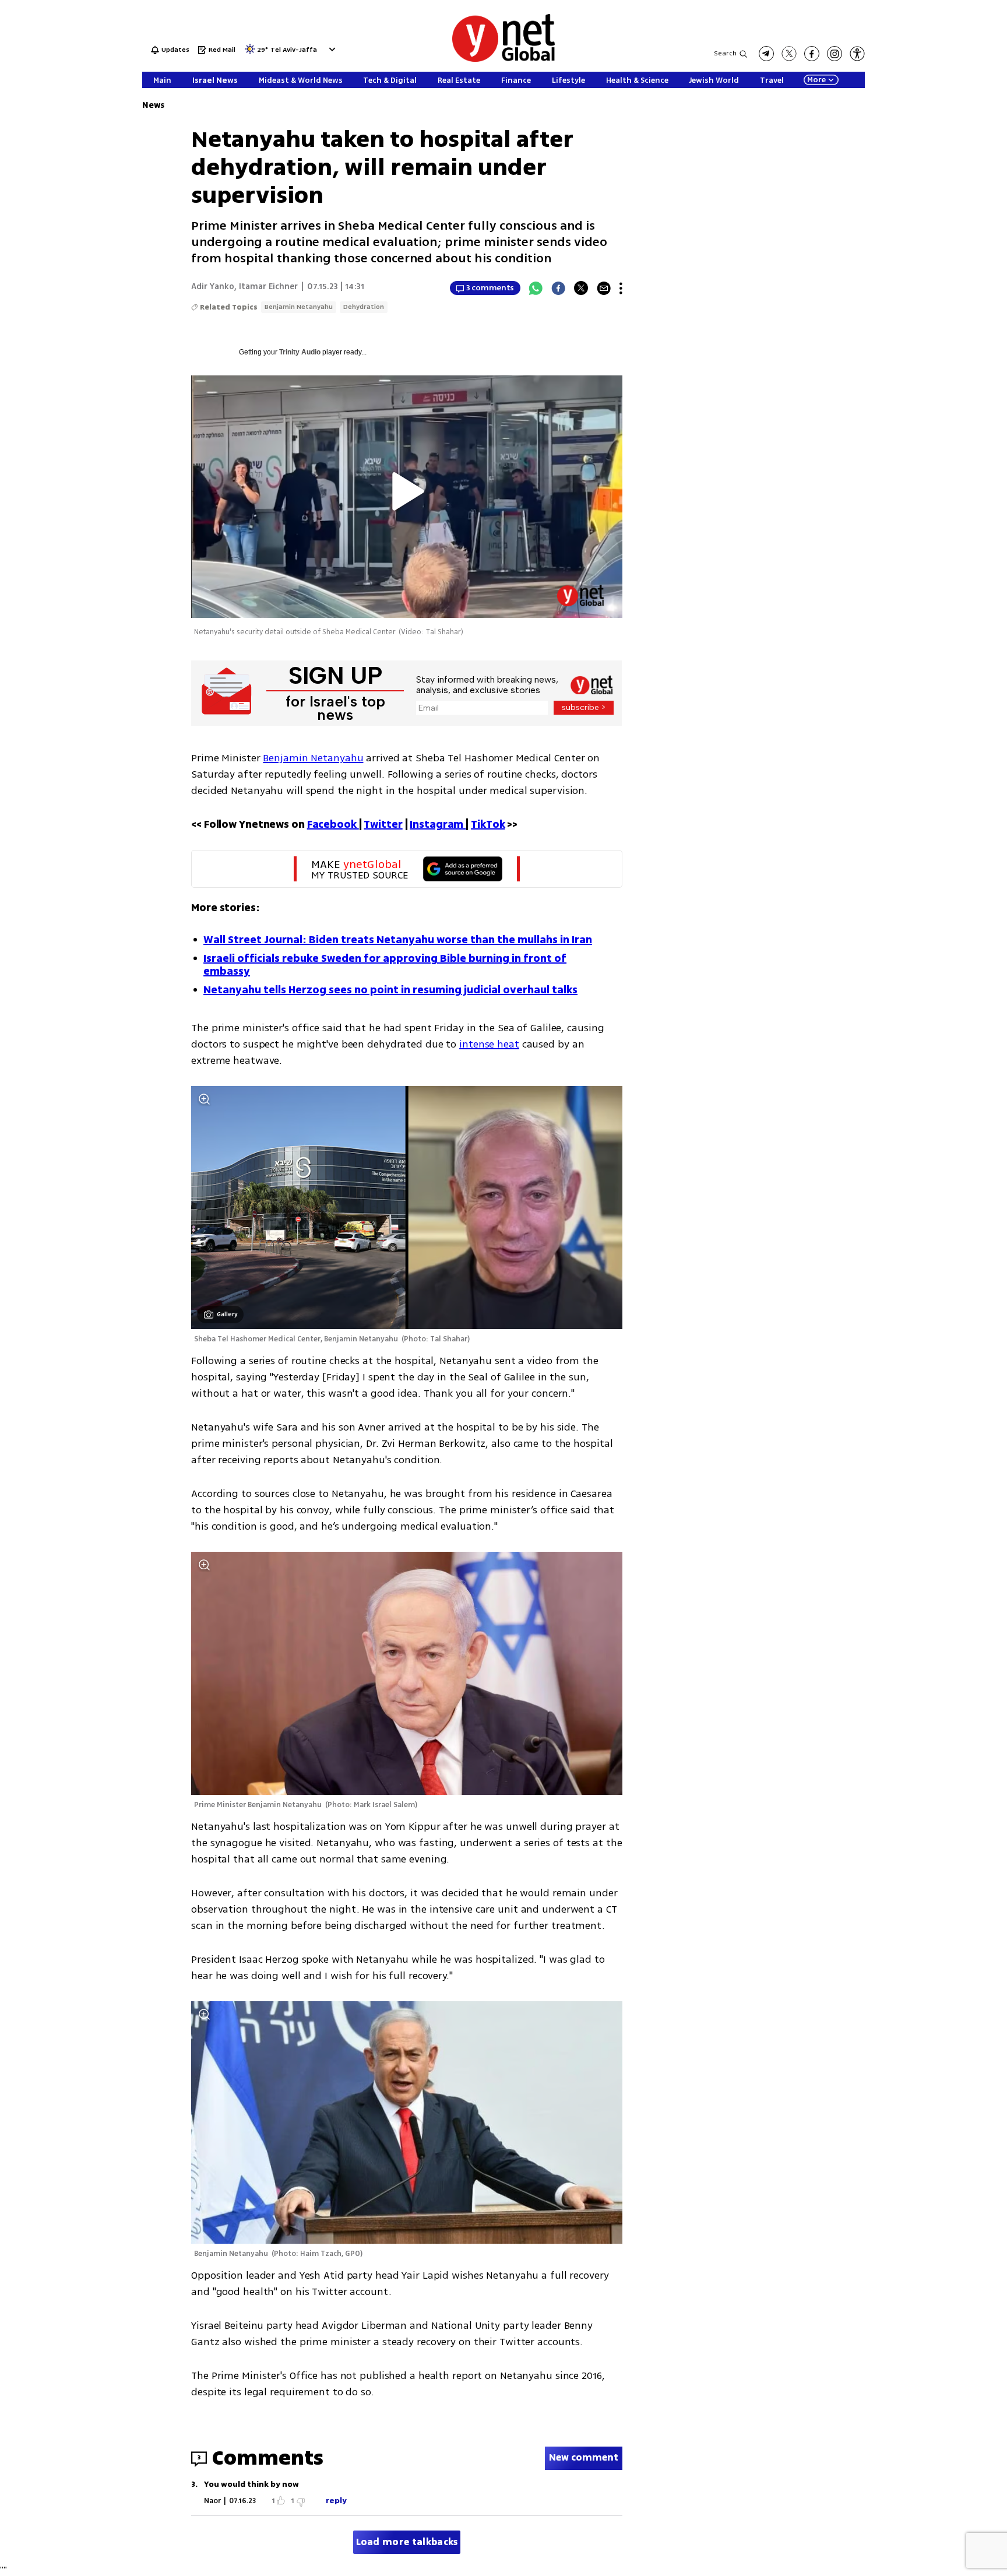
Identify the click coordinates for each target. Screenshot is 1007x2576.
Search (725, 53)
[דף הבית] (503, 60)
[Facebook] (558, 288)
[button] (331, 49)
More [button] (816, 80)
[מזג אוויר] (250, 53)
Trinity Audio (300, 352)
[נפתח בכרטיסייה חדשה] (766, 54)
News (153, 105)
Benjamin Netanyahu (299, 307)
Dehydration (364, 307)
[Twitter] (581, 288)
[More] (621, 288)
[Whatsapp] (536, 288)
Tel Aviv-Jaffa (294, 50)
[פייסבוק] (812, 54)
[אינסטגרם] (835, 54)
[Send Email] (604, 288)
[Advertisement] (960, 175)
